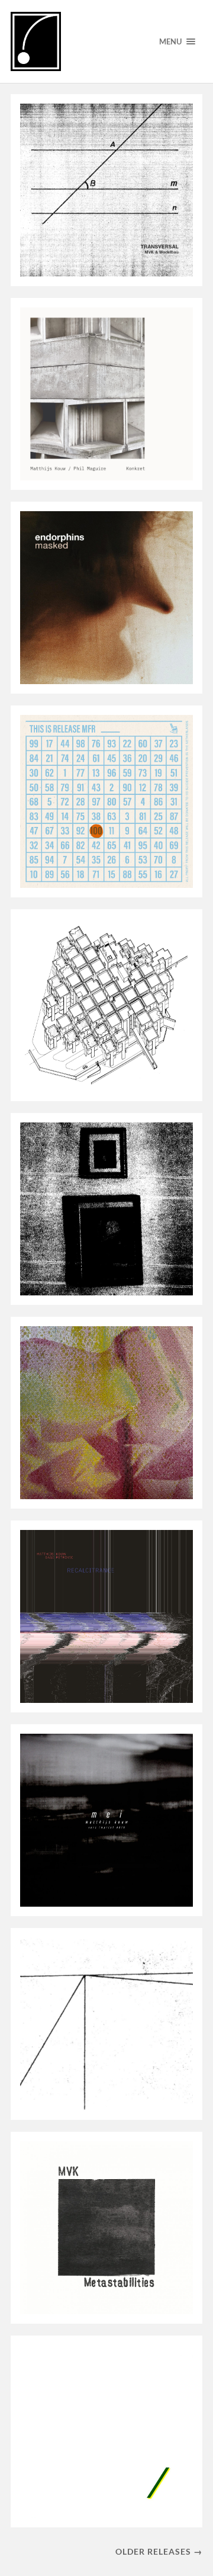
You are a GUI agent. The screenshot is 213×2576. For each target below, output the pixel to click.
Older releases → (159, 2551)
